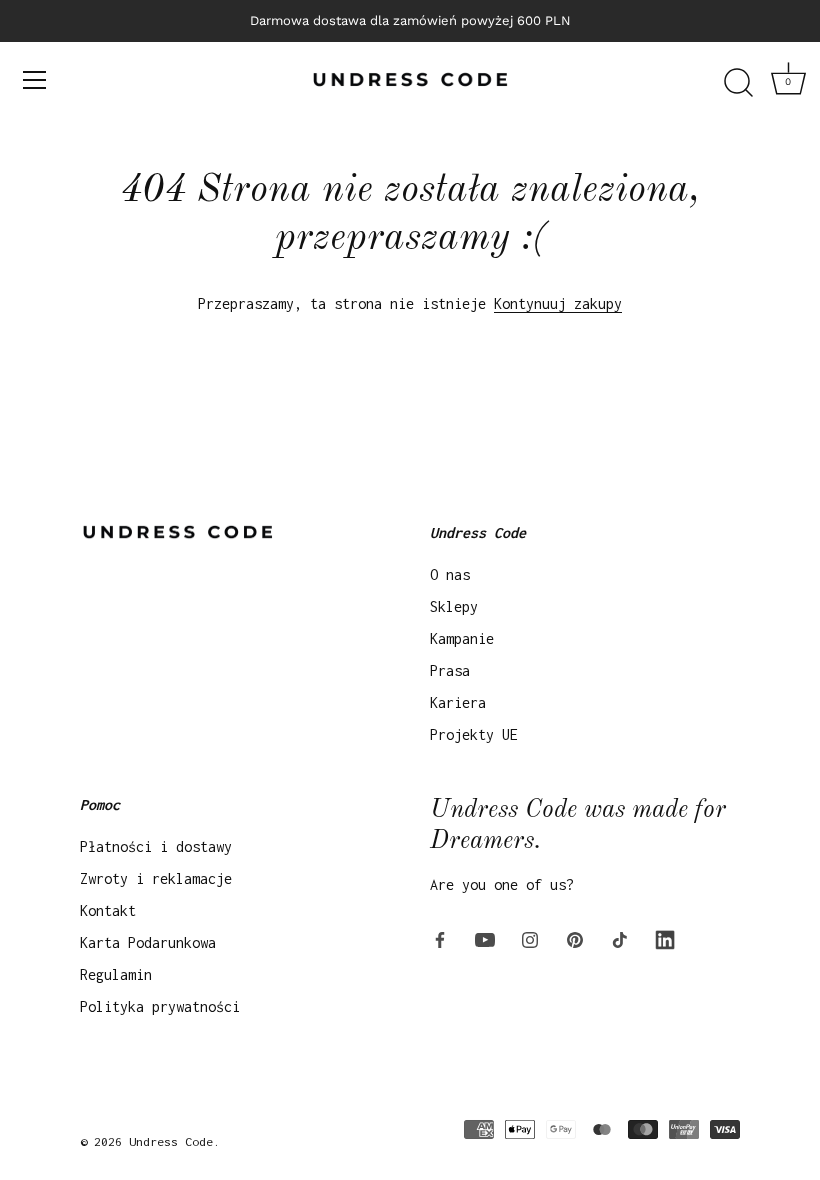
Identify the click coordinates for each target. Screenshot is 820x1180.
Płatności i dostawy (156, 846)
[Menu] (35, 80)
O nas (450, 574)
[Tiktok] (620, 938)
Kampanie (462, 638)
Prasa (450, 670)
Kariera (458, 702)
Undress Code (171, 1141)
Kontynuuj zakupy (558, 303)
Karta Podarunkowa (148, 942)
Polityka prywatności (160, 1006)
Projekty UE (474, 734)
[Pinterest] (575, 938)
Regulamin (116, 974)
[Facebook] (440, 938)
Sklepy (454, 606)
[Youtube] (485, 938)
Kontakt (108, 910)
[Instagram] (530, 938)
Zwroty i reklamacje (156, 878)
